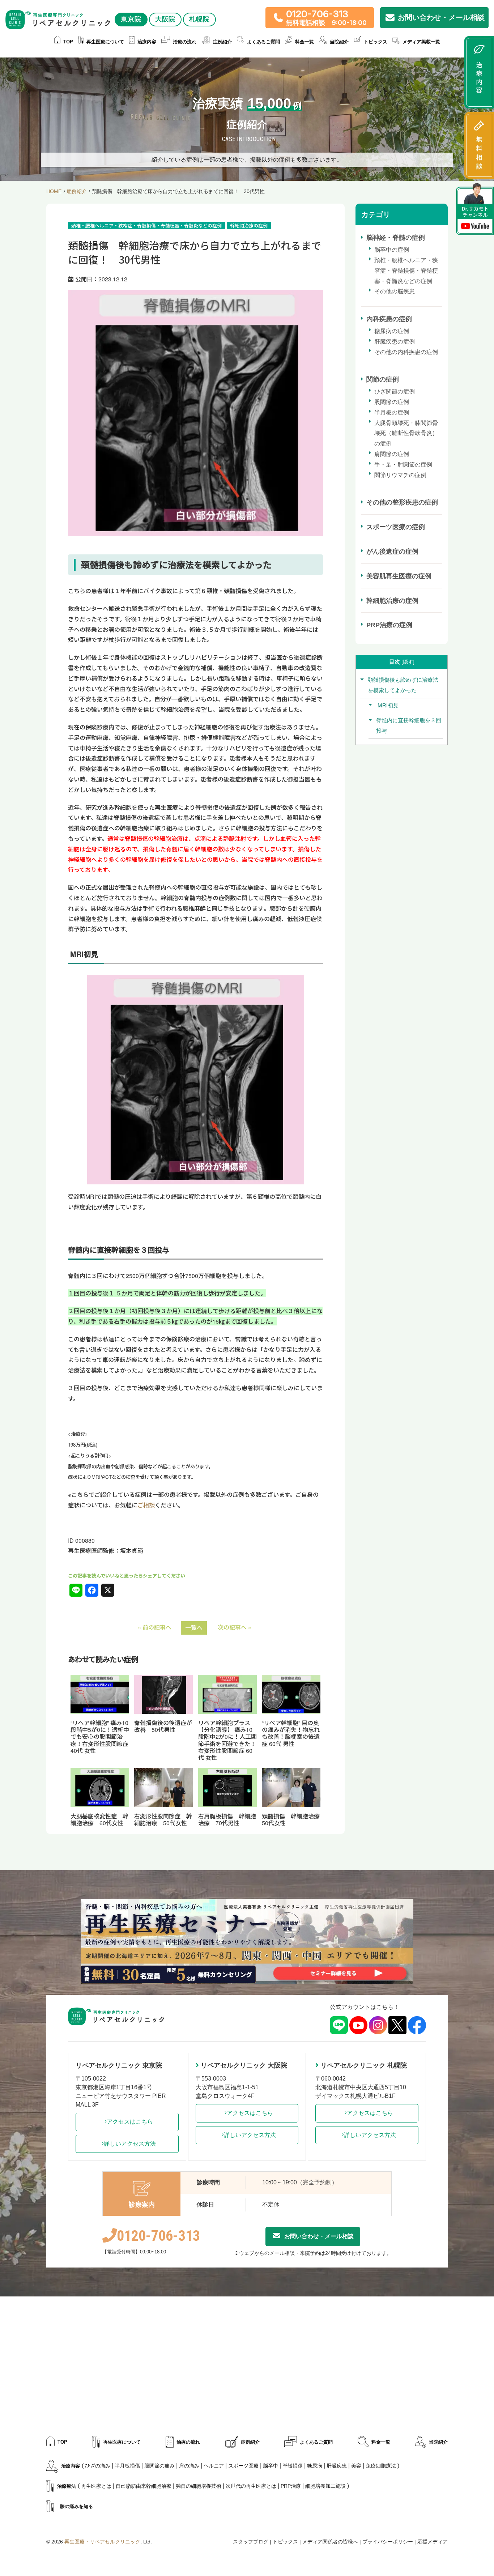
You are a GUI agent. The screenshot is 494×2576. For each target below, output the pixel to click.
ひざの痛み (98, 2466)
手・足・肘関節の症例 (403, 465)
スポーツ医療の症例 (396, 527)
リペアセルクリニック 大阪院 (244, 2065)
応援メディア (433, 2542)
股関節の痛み (159, 2466)
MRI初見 (387, 705)
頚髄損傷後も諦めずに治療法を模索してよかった (403, 685)
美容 (356, 2466)
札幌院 (199, 19)
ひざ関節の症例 (395, 391)
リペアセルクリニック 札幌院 (364, 2065)
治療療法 (67, 2486)
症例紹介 (222, 42)
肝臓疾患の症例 (395, 342)
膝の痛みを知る (76, 2506)
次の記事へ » (235, 1627)
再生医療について (105, 42)
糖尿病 (315, 2466)
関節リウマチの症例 (400, 475)
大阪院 (165, 19)
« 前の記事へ (155, 1627)
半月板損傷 (127, 2466)
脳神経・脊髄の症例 (396, 238)
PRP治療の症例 (389, 625)
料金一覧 (305, 42)
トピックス (376, 42)
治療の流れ (185, 42)
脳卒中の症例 (392, 250)
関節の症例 (383, 379)
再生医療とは (96, 2486)
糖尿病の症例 (392, 331)
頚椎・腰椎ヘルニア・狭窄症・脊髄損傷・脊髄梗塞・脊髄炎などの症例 (406, 271)
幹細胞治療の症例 (392, 601)
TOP (68, 42)
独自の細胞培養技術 (199, 2486)
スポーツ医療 (243, 2466)
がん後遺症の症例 (392, 552)
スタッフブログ (251, 2542)
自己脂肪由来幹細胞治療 (144, 2486)
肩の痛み (189, 2466)
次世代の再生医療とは (251, 2486)
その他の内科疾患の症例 (406, 352)
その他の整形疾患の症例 (402, 502)
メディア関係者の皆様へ (330, 2542)
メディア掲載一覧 (421, 42)
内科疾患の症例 (389, 319)
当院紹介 (438, 2442)
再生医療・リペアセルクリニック (102, 2542)
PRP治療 (291, 2486)
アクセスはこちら (130, 2122)
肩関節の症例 (392, 454)
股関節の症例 (392, 402)
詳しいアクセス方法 (130, 2144)
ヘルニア (214, 2466)
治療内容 (147, 42)
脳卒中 (271, 2466)
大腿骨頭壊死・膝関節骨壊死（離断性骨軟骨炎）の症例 (406, 433)
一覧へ (194, 1628)
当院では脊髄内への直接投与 (279, 859)
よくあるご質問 (263, 42)
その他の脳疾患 (395, 291)
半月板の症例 (392, 412)
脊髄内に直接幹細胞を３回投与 (409, 725)
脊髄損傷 (293, 2466)
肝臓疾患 (337, 2466)
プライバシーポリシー (388, 2542)
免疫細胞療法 (381, 2466)
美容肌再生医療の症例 (399, 576)
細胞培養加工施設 (325, 2486)
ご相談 (146, 1505)
